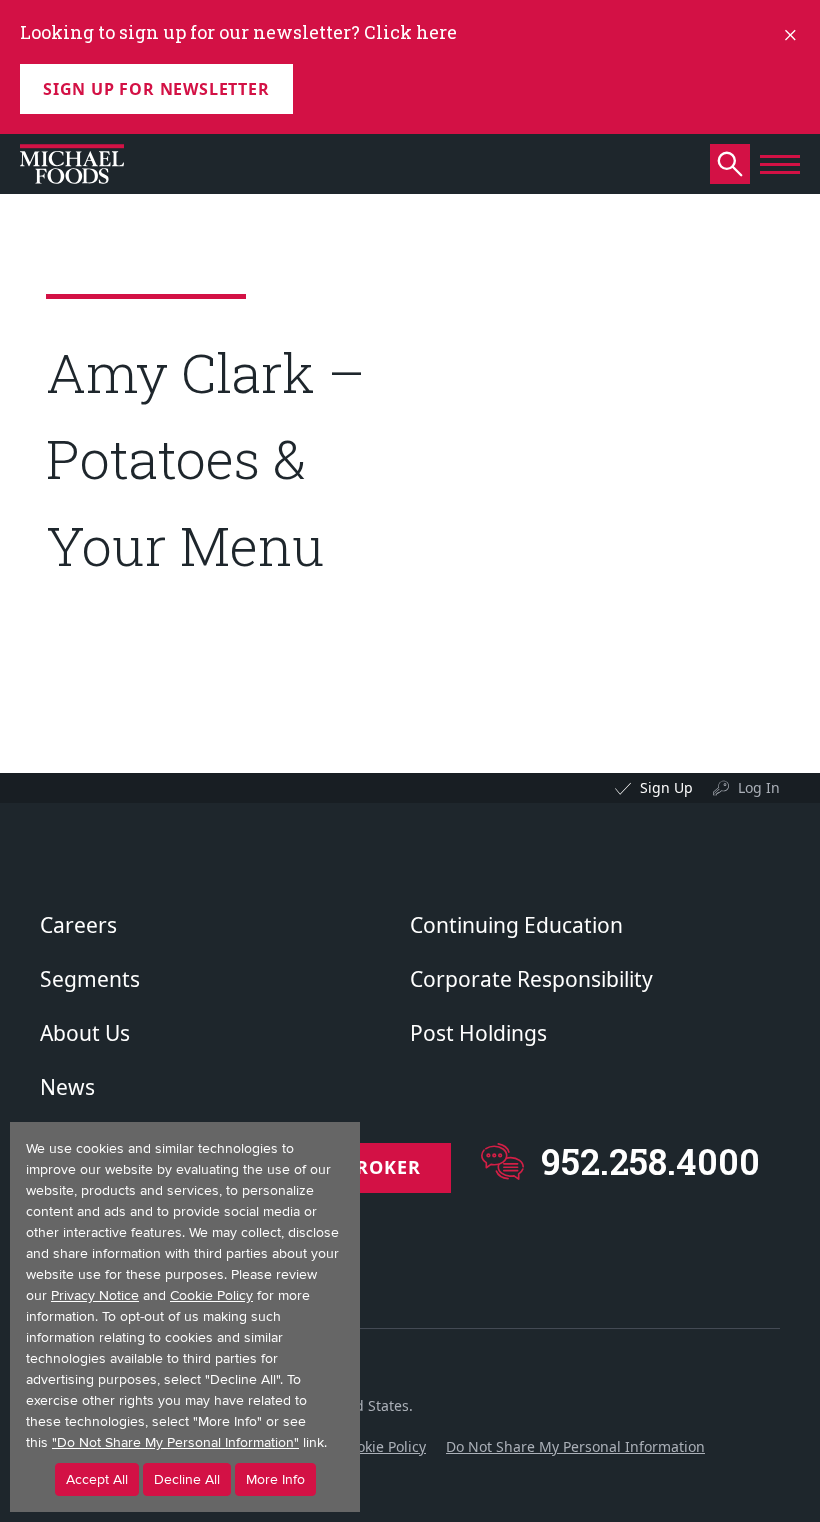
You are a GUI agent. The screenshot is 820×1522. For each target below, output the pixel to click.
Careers (78, 925)
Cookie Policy (383, 1446)
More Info (275, 1479)
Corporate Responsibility (531, 979)
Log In (759, 787)
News (67, 1087)
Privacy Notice (95, 1295)
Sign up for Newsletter (156, 89)
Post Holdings (478, 1033)
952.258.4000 (650, 1161)
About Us (85, 1033)
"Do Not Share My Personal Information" (175, 1442)
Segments (90, 979)
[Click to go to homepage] (72, 164)
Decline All (187, 1479)
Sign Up (666, 787)
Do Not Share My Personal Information (575, 1446)
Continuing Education (516, 925)
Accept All (97, 1479)
